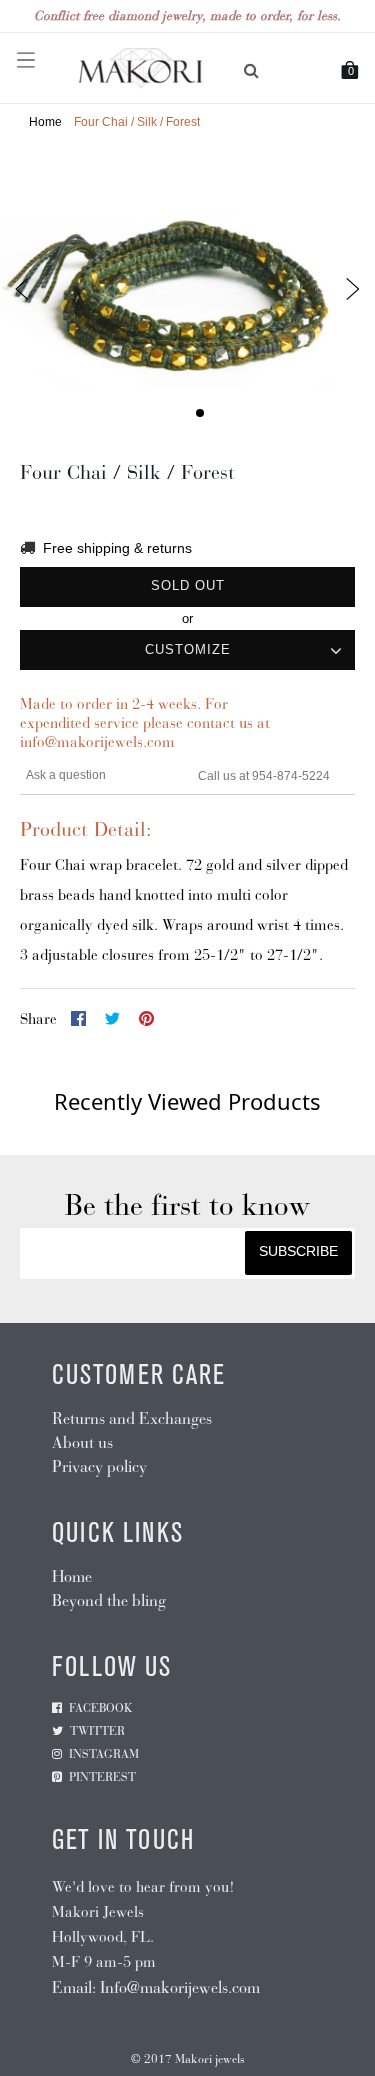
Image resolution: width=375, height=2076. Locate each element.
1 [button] (176, 413)
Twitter (97, 1731)
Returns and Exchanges (132, 1418)
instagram (104, 1754)
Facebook (101, 1708)
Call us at (225, 776)
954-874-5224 (291, 776)
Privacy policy (99, 1466)
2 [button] (200, 413)
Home (45, 122)
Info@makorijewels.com (180, 1987)
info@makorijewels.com (97, 742)
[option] (187, 290)
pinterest (102, 1777)
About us (82, 1442)
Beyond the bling (109, 1600)
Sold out (188, 585)
